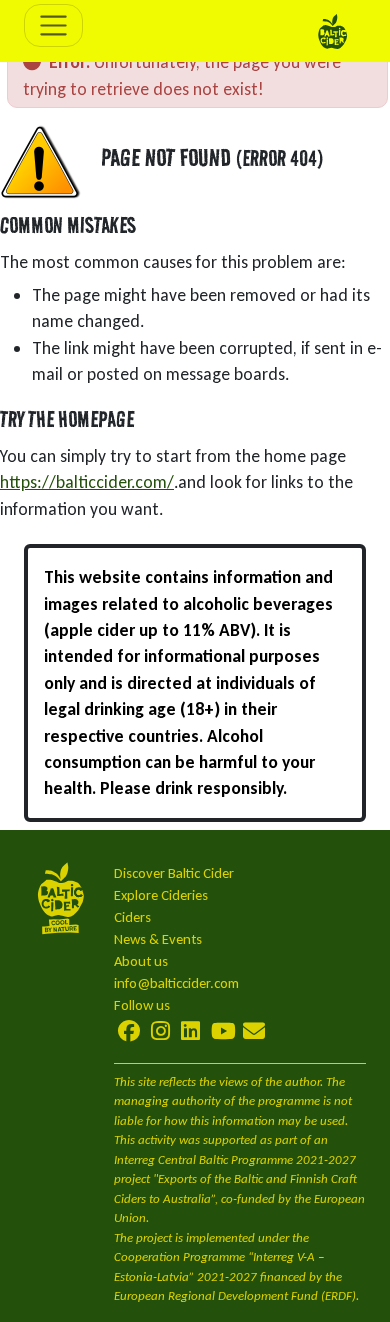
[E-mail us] (254, 1031)
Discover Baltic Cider (174, 873)
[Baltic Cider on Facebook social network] (130, 1031)
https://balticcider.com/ (87, 482)
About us (141, 961)
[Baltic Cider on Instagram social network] (160, 1031)
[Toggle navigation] (53, 25)
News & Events (158, 939)
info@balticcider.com (176, 983)
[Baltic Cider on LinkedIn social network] (190, 1031)
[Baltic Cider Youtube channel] (223, 1031)
